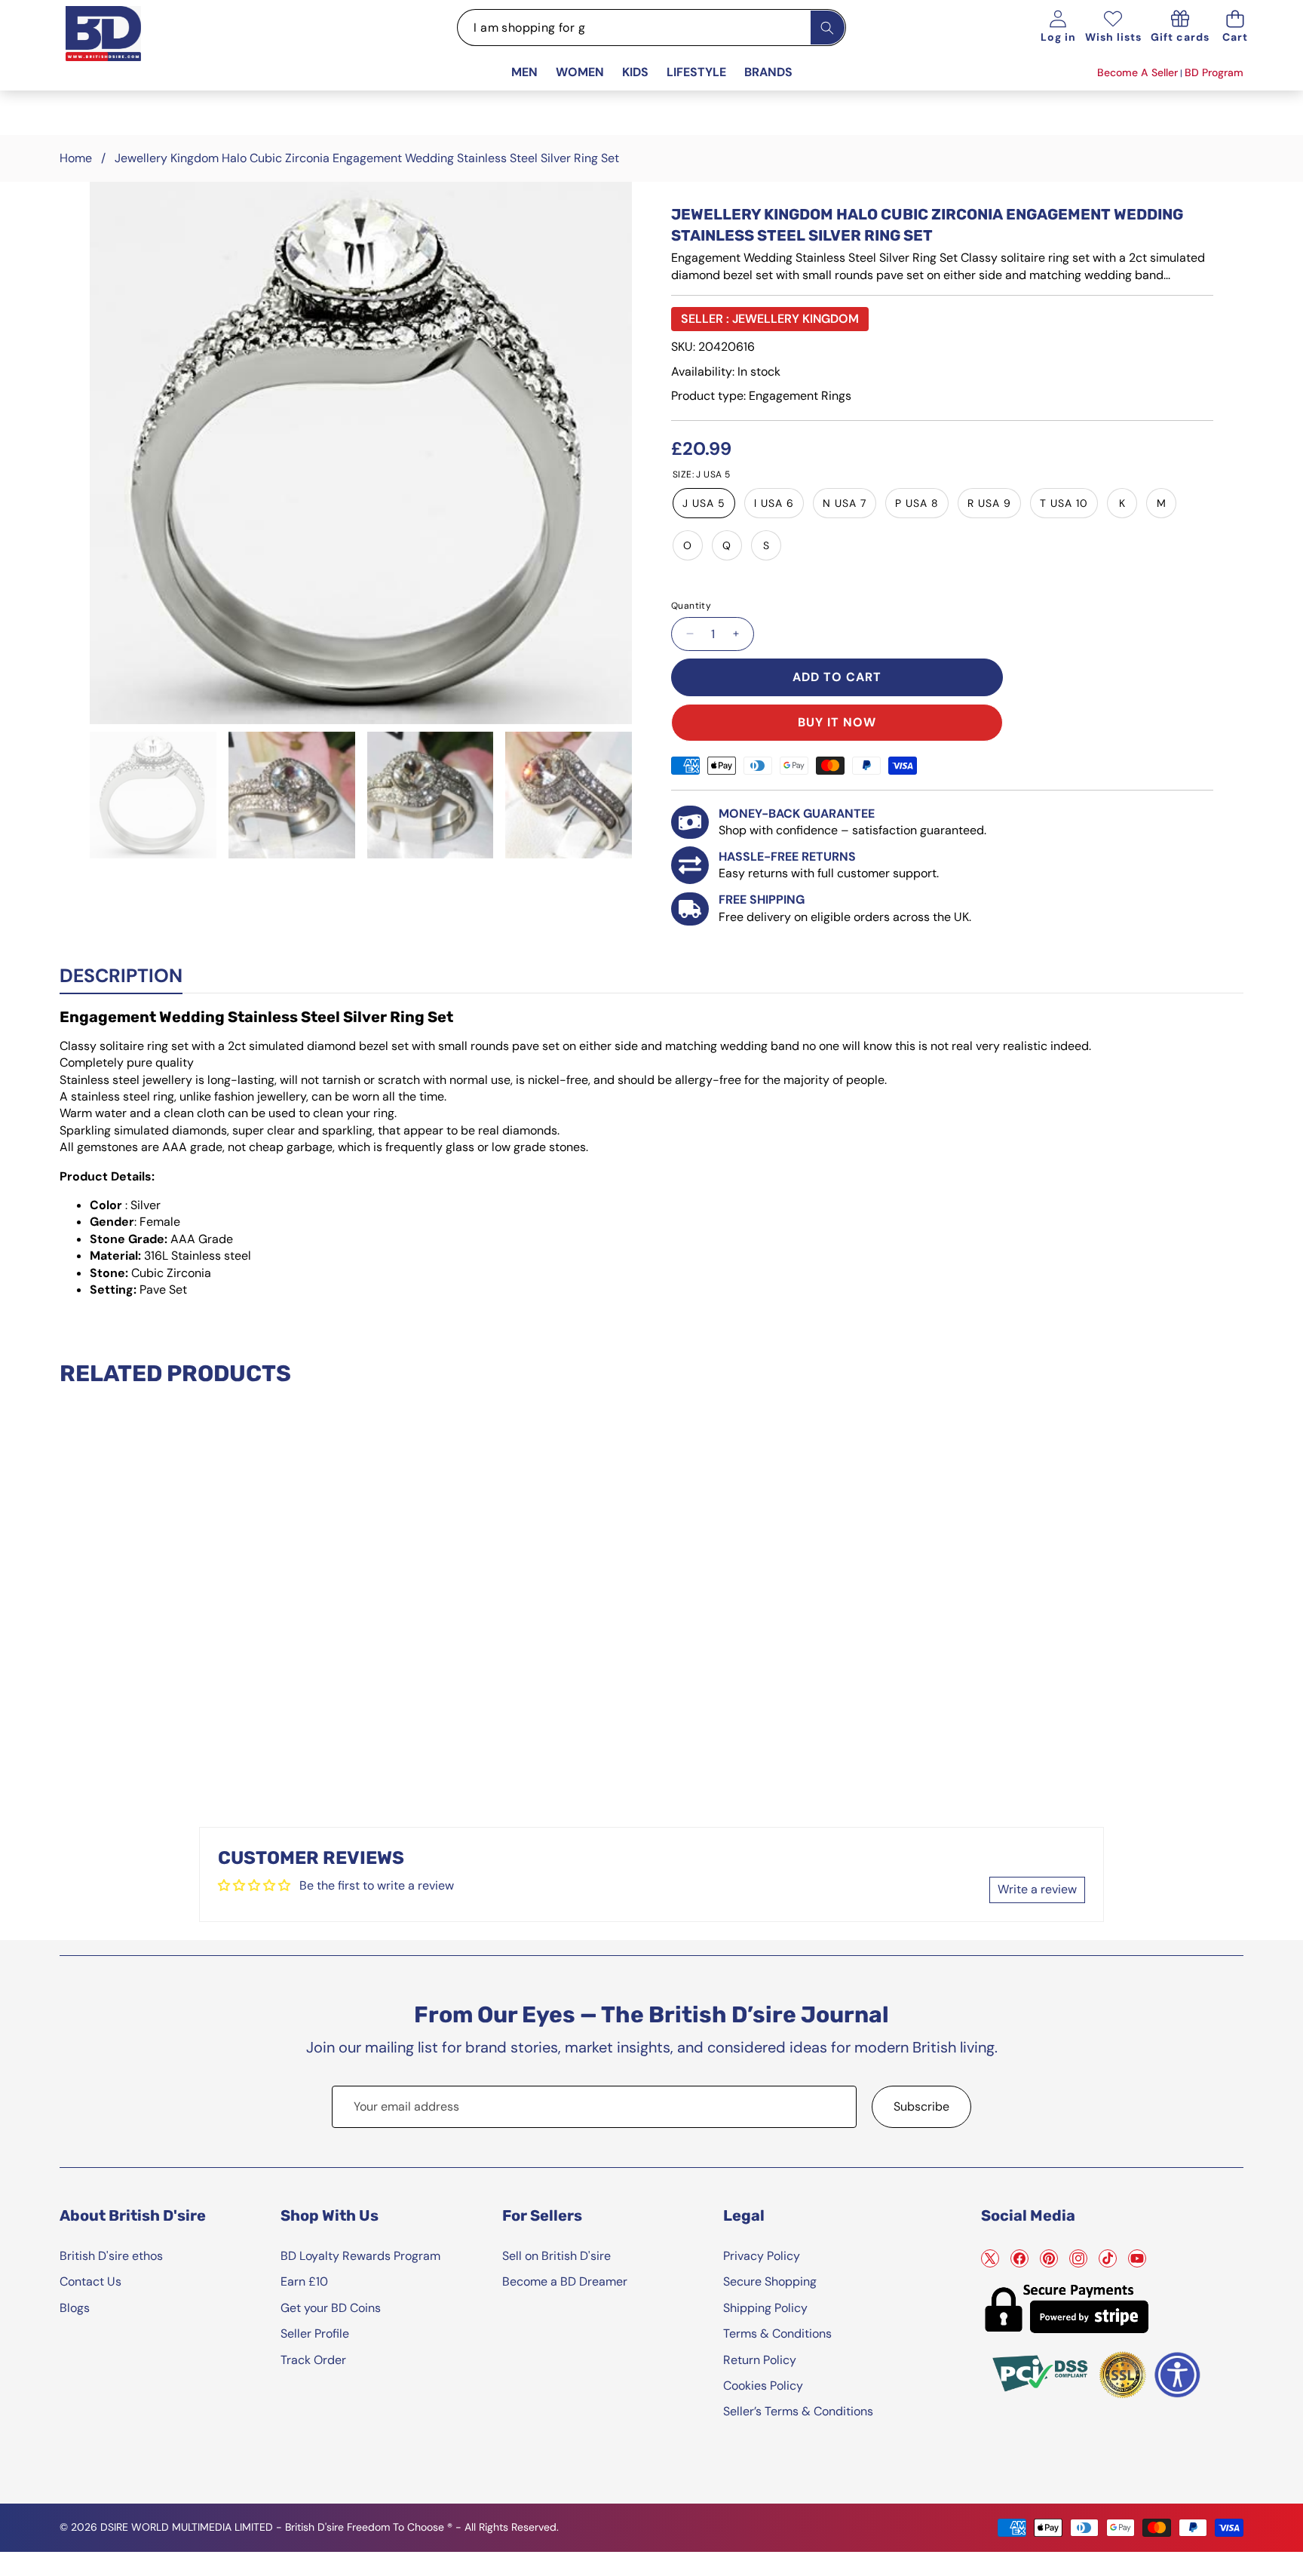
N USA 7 (845, 503)
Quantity (691, 606)
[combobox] (651, 28)
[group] (153, 795)
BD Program (1214, 72)
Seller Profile (315, 2333)
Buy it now (837, 722)
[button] (1236, 28)
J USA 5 (704, 503)
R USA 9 (989, 503)
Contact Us (90, 2281)
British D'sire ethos (111, 2256)
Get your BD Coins (331, 2308)
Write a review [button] (1037, 1889)
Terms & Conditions (777, 2333)
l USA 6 (774, 503)
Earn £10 (304, 2281)
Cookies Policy (763, 2386)
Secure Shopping (770, 2281)
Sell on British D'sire (556, 2256)
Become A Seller (1137, 72)
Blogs (75, 2308)
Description (121, 976)
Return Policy (760, 2360)
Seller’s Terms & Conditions (798, 2411)
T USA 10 (1064, 503)
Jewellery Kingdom (796, 319)
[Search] (828, 28)
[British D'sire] (122, 50)
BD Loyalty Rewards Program (360, 2256)
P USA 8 (917, 503)
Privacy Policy (762, 2256)
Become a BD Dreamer (565, 2281)
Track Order (313, 2360)
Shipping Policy (765, 2308)
